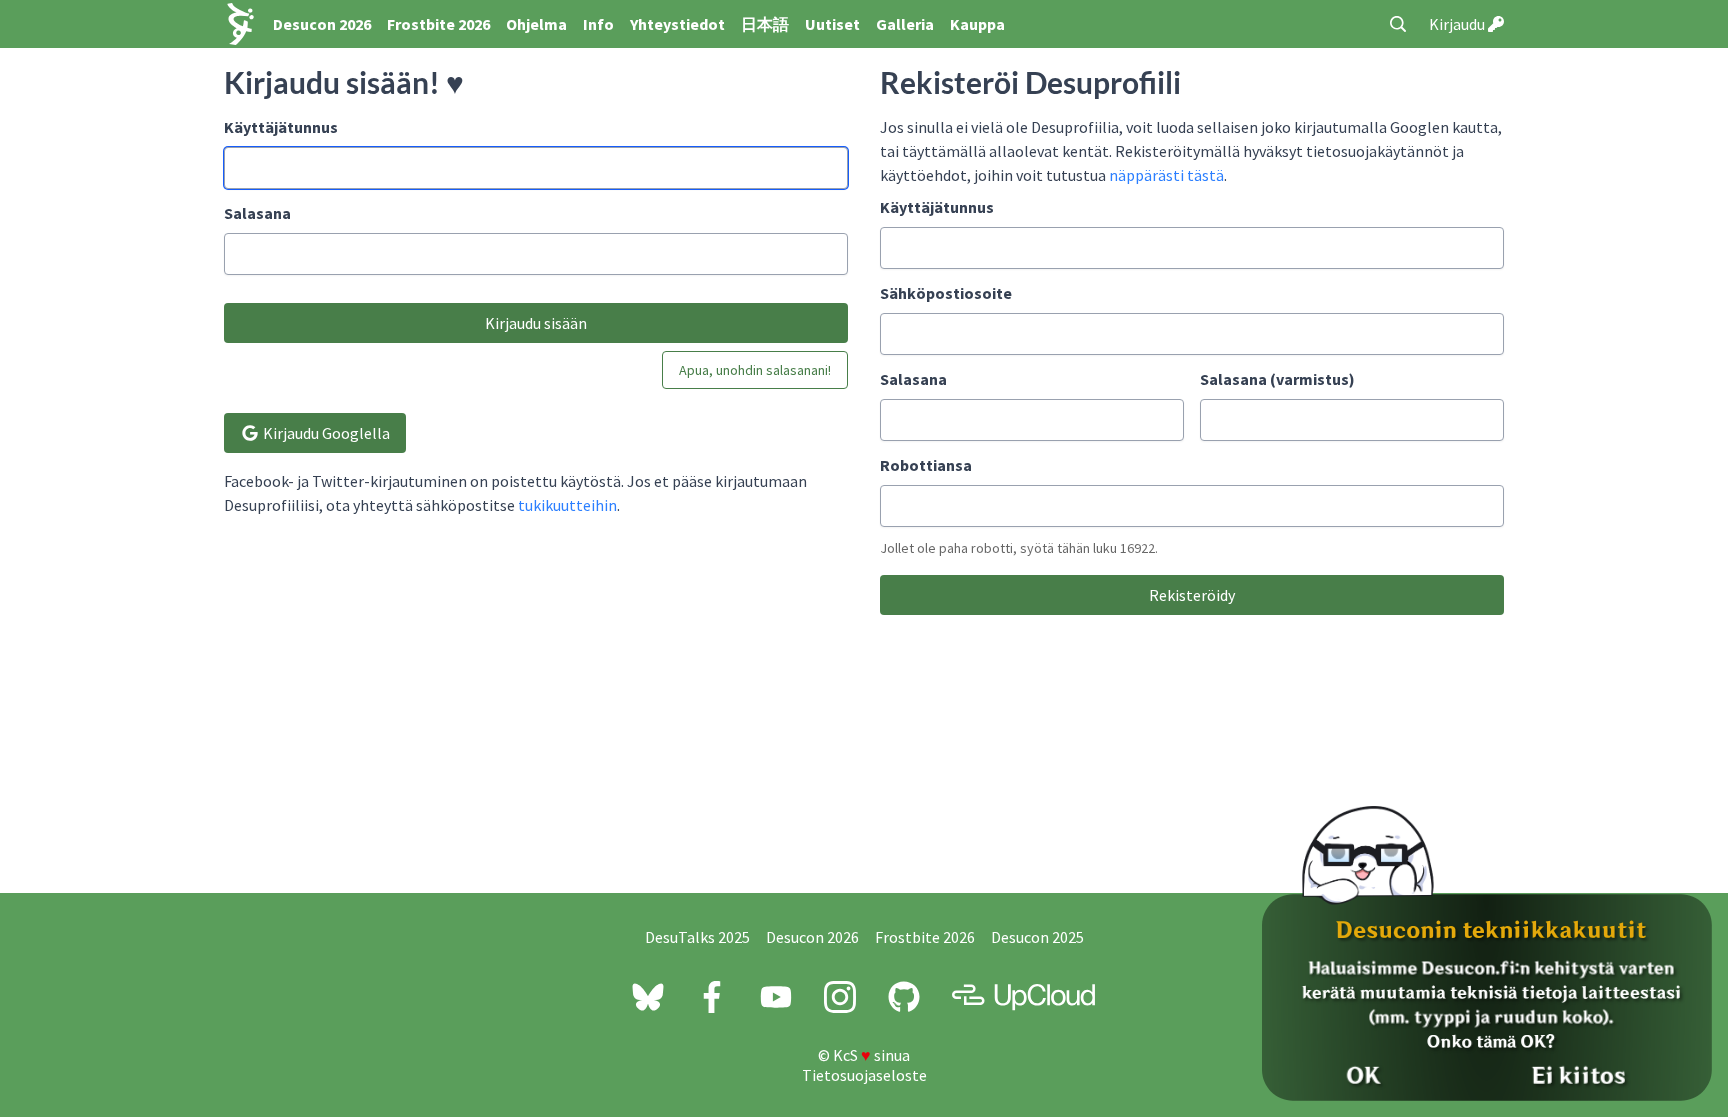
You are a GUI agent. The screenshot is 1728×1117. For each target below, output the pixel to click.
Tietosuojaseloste (864, 1075)
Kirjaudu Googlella (325, 433)
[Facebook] (712, 997)
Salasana (257, 213)
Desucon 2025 (1037, 937)
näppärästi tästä (1166, 175)
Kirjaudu (1458, 24)
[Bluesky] (648, 997)
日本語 (765, 24)
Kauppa (977, 24)
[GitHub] (904, 997)
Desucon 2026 (322, 24)
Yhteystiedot (677, 24)
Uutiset (832, 24)
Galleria (905, 24)
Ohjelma (536, 24)
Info (598, 24)
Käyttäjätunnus (281, 127)
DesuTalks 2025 (697, 937)
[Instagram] (840, 997)
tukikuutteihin (567, 505)
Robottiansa (926, 465)
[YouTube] (776, 997)
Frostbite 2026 (438, 24)
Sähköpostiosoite (946, 293)
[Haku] (1398, 24)
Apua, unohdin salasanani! (755, 370)
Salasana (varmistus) (1277, 379)
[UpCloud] (1024, 997)
